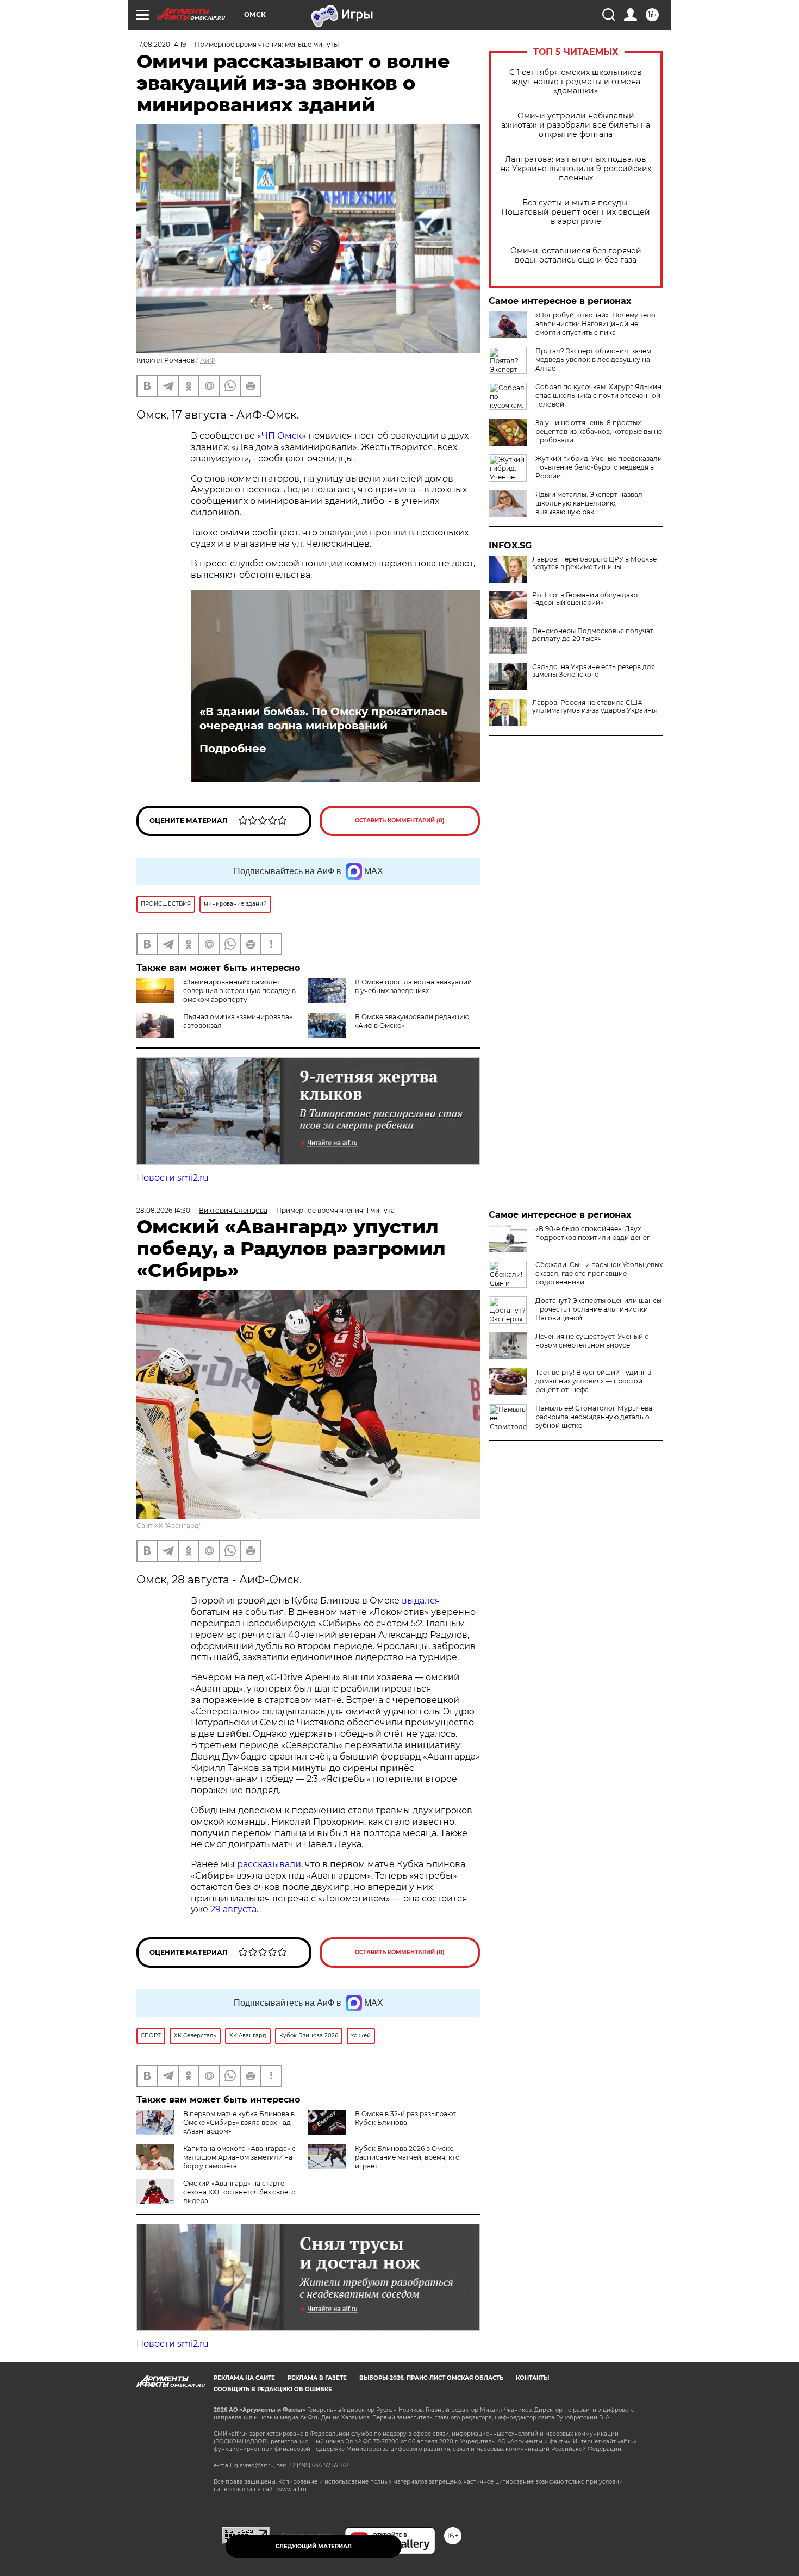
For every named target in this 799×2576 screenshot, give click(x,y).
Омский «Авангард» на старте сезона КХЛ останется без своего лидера (239, 2192)
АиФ (208, 360)
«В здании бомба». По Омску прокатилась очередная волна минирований (323, 719)
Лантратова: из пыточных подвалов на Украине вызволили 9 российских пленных (576, 169)
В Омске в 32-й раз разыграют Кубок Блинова (405, 2118)
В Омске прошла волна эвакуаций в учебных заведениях (413, 986)
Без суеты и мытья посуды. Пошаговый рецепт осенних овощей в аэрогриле (576, 212)
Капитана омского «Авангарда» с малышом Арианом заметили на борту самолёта (239, 2157)
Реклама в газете (317, 2378)
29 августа (233, 1909)
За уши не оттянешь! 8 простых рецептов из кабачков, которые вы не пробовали (599, 431)
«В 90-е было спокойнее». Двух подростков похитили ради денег (593, 1233)
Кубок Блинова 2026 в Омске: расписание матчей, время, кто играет (407, 2157)
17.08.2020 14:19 (161, 44)
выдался (421, 1601)
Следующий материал (314, 2546)
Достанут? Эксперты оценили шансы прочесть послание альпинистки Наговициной (598, 1309)
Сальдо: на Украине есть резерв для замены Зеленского (594, 671)
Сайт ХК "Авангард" (169, 1526)
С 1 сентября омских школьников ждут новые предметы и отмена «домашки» (576, 82)
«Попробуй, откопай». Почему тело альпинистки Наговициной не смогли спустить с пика (595, 324)
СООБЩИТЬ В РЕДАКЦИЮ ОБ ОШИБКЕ (273, 2389)
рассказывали (269, 1864)
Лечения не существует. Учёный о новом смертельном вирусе (592, 1341)
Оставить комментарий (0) (400, 821)
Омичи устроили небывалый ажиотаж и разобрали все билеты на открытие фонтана (576, 125)
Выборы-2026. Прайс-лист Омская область (431, 2378)
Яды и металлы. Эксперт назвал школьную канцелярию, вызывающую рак (589, 503)
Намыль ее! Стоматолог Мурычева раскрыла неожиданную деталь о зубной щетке (594, 1417)
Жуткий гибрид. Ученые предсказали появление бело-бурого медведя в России (599, 467)
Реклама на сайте (244, 2378)
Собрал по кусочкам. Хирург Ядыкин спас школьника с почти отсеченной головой (598, 395)
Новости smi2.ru (173, 1178)
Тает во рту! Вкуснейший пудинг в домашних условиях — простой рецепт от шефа (593, 1381)
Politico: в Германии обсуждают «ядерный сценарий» (585, 599)
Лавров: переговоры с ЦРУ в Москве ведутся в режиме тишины (594, 563)
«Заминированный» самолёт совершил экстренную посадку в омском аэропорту (239, 991)
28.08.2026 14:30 (163, 1210)
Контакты (532, 2378)
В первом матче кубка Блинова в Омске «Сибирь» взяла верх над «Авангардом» (239, 2122)
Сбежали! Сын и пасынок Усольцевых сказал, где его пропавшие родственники (599, 1273)
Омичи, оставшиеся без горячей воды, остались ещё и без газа (576, 255)
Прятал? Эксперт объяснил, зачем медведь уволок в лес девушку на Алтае (593, 360)
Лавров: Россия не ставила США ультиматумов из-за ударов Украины (594, 707)
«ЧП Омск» (282, 436)
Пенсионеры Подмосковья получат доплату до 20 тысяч (593, 635)
